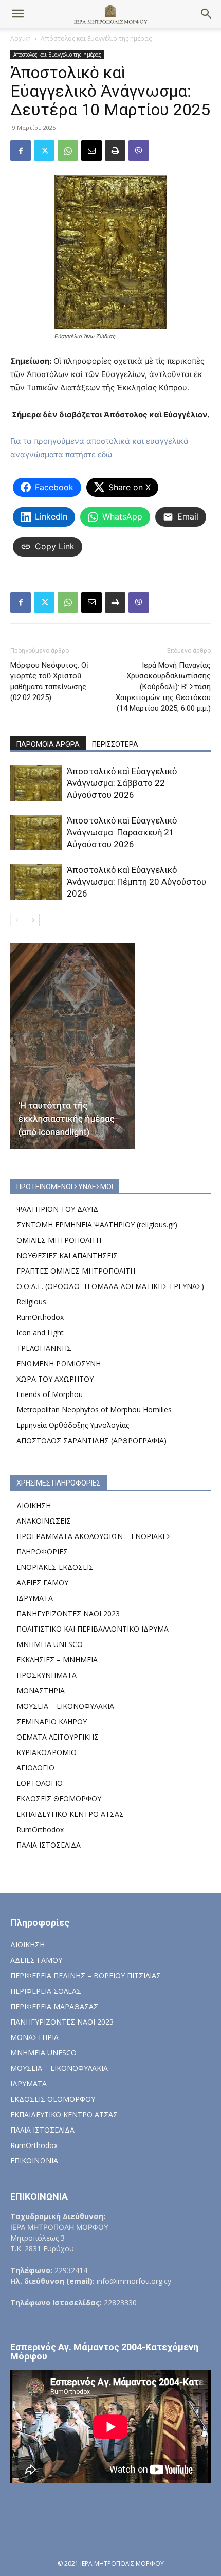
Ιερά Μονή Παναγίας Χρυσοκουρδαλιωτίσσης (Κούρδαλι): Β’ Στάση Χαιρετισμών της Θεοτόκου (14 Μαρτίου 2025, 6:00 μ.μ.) (163, 687)
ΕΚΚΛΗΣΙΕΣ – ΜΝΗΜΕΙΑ (57, 1660)
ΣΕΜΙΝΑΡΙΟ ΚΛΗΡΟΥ (52, 1721)
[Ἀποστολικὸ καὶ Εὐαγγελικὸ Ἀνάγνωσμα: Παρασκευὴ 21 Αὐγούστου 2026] (36, 833)
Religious (31, 1302)
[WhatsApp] (68, 151)
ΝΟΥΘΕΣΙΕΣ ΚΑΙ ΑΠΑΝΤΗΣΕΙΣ (67, 1255)
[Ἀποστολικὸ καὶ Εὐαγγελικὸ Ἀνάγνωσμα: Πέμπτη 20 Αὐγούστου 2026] (36, 882)
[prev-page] (17, 920)
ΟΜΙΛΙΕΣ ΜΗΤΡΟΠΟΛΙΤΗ (59, 1240)
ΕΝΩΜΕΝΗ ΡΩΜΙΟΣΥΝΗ (59, 1363)
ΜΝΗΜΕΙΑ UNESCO (50, 1644)
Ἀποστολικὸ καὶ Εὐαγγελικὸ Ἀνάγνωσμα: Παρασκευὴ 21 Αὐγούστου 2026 (122, 832)
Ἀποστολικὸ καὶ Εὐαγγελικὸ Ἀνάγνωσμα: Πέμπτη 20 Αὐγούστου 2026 (136, 882)
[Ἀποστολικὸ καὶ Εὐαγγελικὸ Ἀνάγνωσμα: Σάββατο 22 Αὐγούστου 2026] (36, 783)
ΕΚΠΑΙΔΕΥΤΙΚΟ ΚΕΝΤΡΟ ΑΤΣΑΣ (70, 1814)
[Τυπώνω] (115, 151)
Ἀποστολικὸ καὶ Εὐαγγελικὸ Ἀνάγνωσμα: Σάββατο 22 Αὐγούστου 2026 (122, 783)
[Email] (91, 151)
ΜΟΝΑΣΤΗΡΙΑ (41, 1690)
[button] (17, 14)
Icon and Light (40, 1332)
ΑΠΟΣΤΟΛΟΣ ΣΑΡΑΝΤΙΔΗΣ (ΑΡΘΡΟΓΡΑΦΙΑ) (91, 1441)
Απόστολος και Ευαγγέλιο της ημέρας (96, 38)
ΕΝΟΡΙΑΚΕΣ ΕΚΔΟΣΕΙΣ (55, 1567)
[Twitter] (44, 151)
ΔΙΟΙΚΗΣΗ (34, 1505)
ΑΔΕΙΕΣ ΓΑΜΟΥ (42, 1582)
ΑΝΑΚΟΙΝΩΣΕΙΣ (44, 1521)
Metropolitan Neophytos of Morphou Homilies (94, 1410)
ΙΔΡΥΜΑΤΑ (35, 1598)
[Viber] (139, 151)
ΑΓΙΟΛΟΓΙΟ (35, 1768)
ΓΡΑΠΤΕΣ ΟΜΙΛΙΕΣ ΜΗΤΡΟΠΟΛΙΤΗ (76, 1271)
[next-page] (33, 920)
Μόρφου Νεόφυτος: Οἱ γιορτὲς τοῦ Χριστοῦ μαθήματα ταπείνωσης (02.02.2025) (49, 681)
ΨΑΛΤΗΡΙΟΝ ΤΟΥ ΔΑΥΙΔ (57, 1209)
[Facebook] (21, 151)
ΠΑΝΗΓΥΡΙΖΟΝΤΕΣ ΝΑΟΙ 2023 (68, 1613)
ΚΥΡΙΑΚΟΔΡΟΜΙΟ (47, 1752)
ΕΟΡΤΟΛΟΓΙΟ (40, 1783)
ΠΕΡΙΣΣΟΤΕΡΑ (115, 744)
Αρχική (21, 38)
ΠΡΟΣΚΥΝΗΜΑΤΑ (47, 1675)
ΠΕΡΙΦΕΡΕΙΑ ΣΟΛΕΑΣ (46, 1991)
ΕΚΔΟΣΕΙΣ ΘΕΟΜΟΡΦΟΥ (59, 1799)
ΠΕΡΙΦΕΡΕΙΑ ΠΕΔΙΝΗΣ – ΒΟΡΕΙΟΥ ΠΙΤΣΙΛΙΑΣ (86, 1975)
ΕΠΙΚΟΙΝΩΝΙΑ (34, 2161)
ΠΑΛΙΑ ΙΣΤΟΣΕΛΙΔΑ (49, 1845)
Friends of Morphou (50, 1394)
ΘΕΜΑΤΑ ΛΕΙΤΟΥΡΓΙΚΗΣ (58, 1737)
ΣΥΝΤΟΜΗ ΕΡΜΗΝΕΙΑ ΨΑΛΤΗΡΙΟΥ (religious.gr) (97, 1224)
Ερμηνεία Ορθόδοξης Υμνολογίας (73, 1425)
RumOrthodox (40, 1317)
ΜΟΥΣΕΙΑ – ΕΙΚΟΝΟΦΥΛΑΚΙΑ (65, 1706)
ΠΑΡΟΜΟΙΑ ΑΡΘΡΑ (48, 744)
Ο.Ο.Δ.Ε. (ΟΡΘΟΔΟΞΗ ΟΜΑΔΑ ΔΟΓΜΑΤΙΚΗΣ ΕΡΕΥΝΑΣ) (110, 1286)
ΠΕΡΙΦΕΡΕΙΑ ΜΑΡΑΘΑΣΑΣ (54, 2006)
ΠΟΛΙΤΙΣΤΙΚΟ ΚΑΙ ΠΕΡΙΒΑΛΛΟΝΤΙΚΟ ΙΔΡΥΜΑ (93, 1629)
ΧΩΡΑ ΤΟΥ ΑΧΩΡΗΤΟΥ (55, 1379)
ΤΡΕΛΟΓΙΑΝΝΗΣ (44, 1348)
